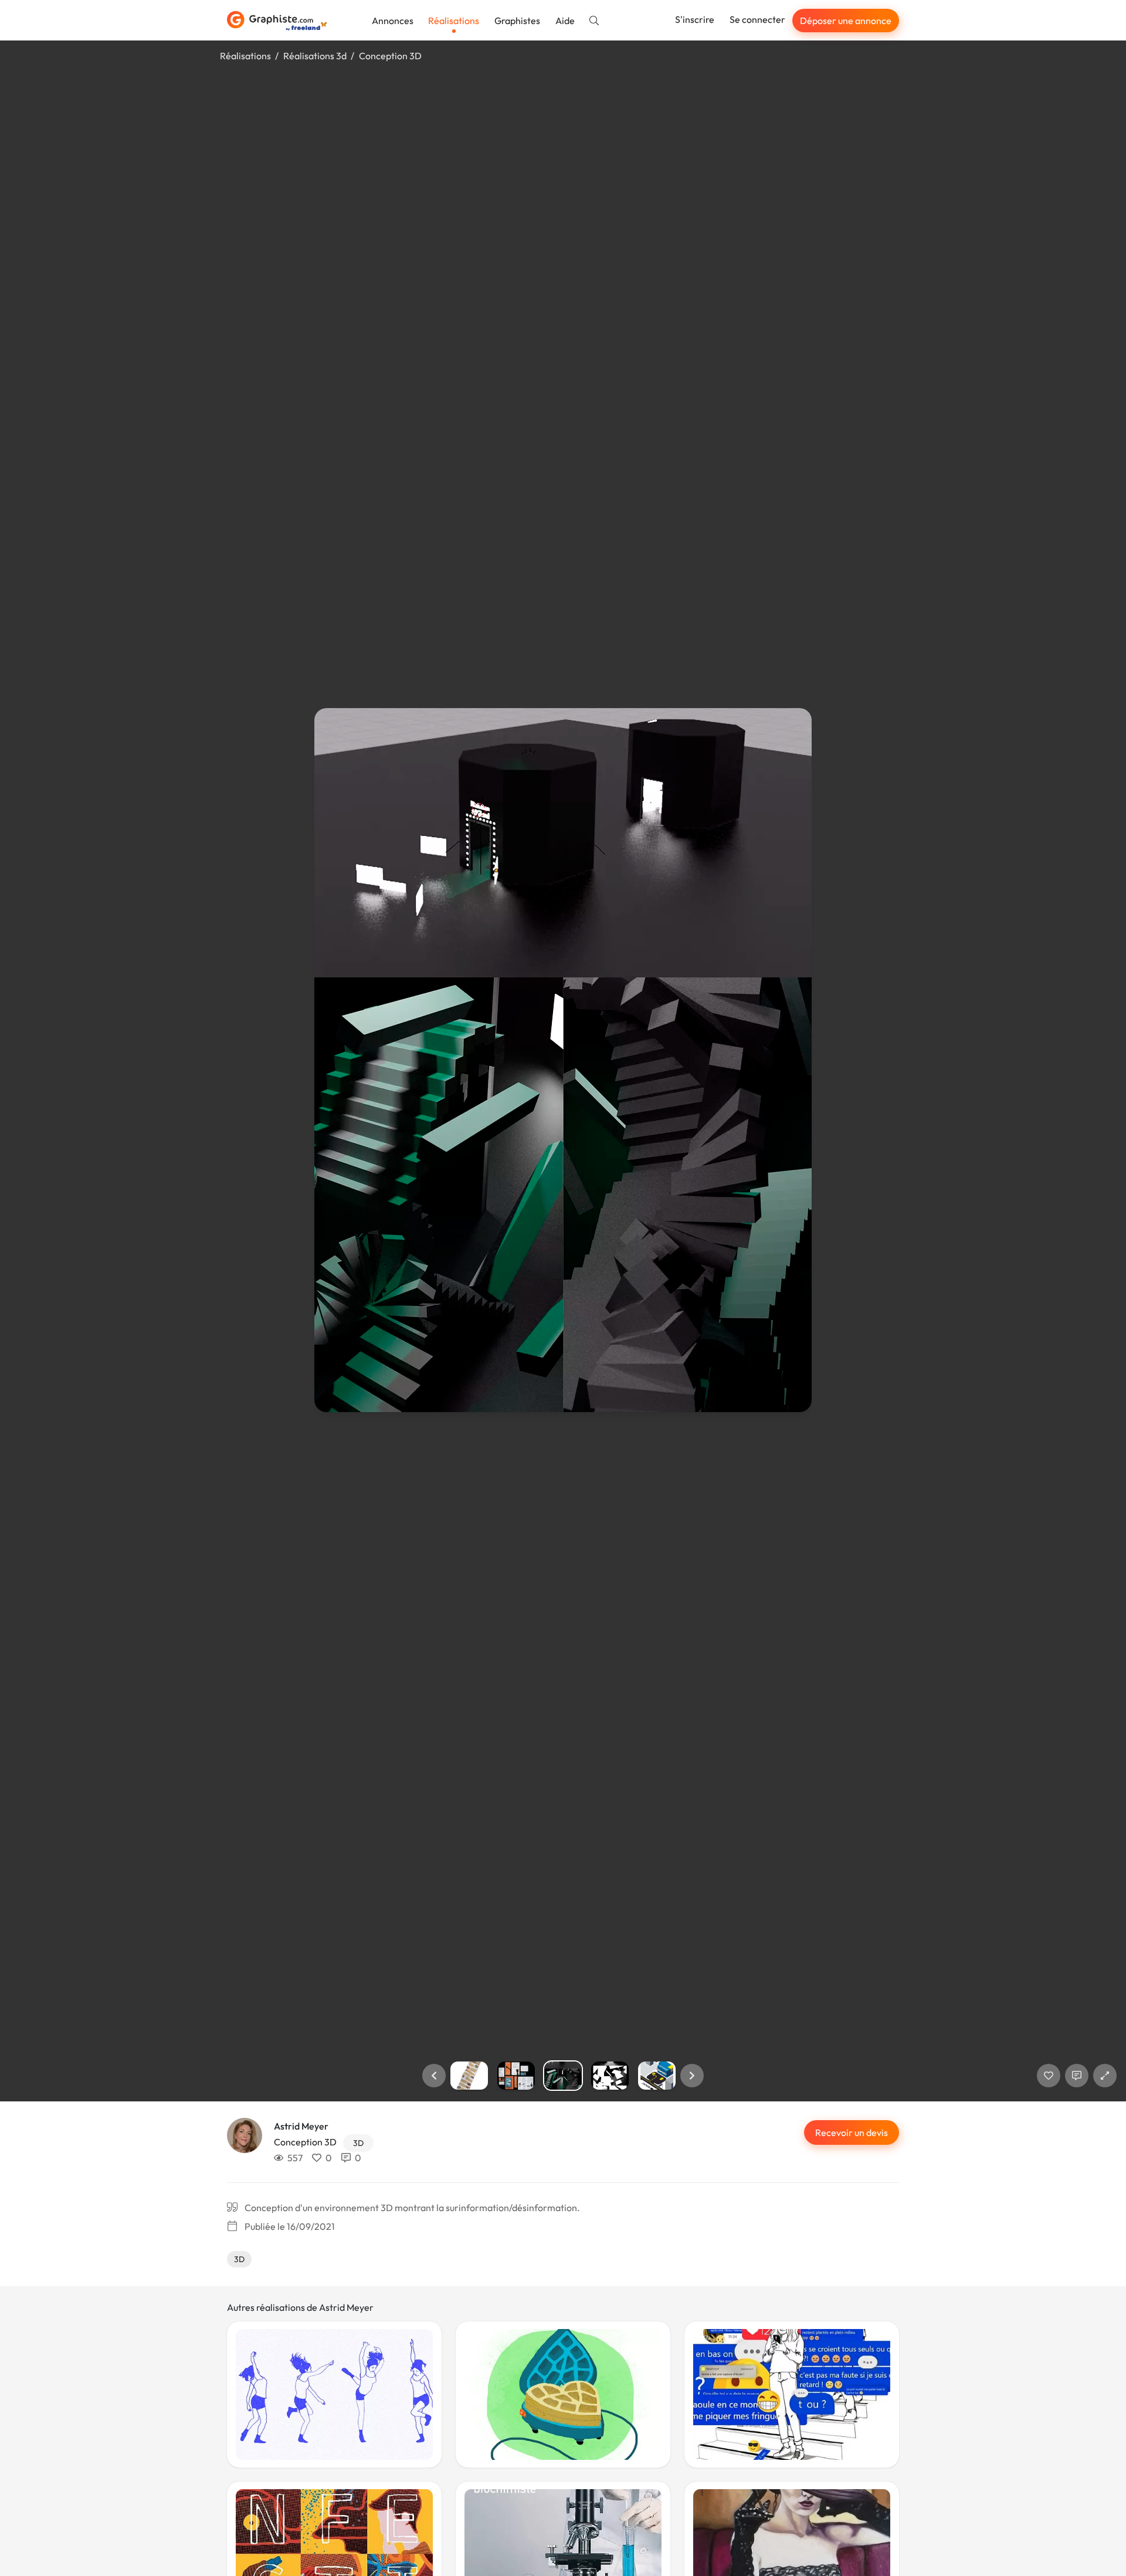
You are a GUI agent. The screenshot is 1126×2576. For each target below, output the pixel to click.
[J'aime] (1049, 2076)
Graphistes (517, 21)
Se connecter (757, 19)
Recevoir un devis (852, 2132)
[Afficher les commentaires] (1077, 2076)
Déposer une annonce (846, 21)
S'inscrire (695, 19)
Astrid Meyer (301, 2126)
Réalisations (454, 21)
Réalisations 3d (315, 56)
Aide (565, 21)
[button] (434, 2076)
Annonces (393, 21)
